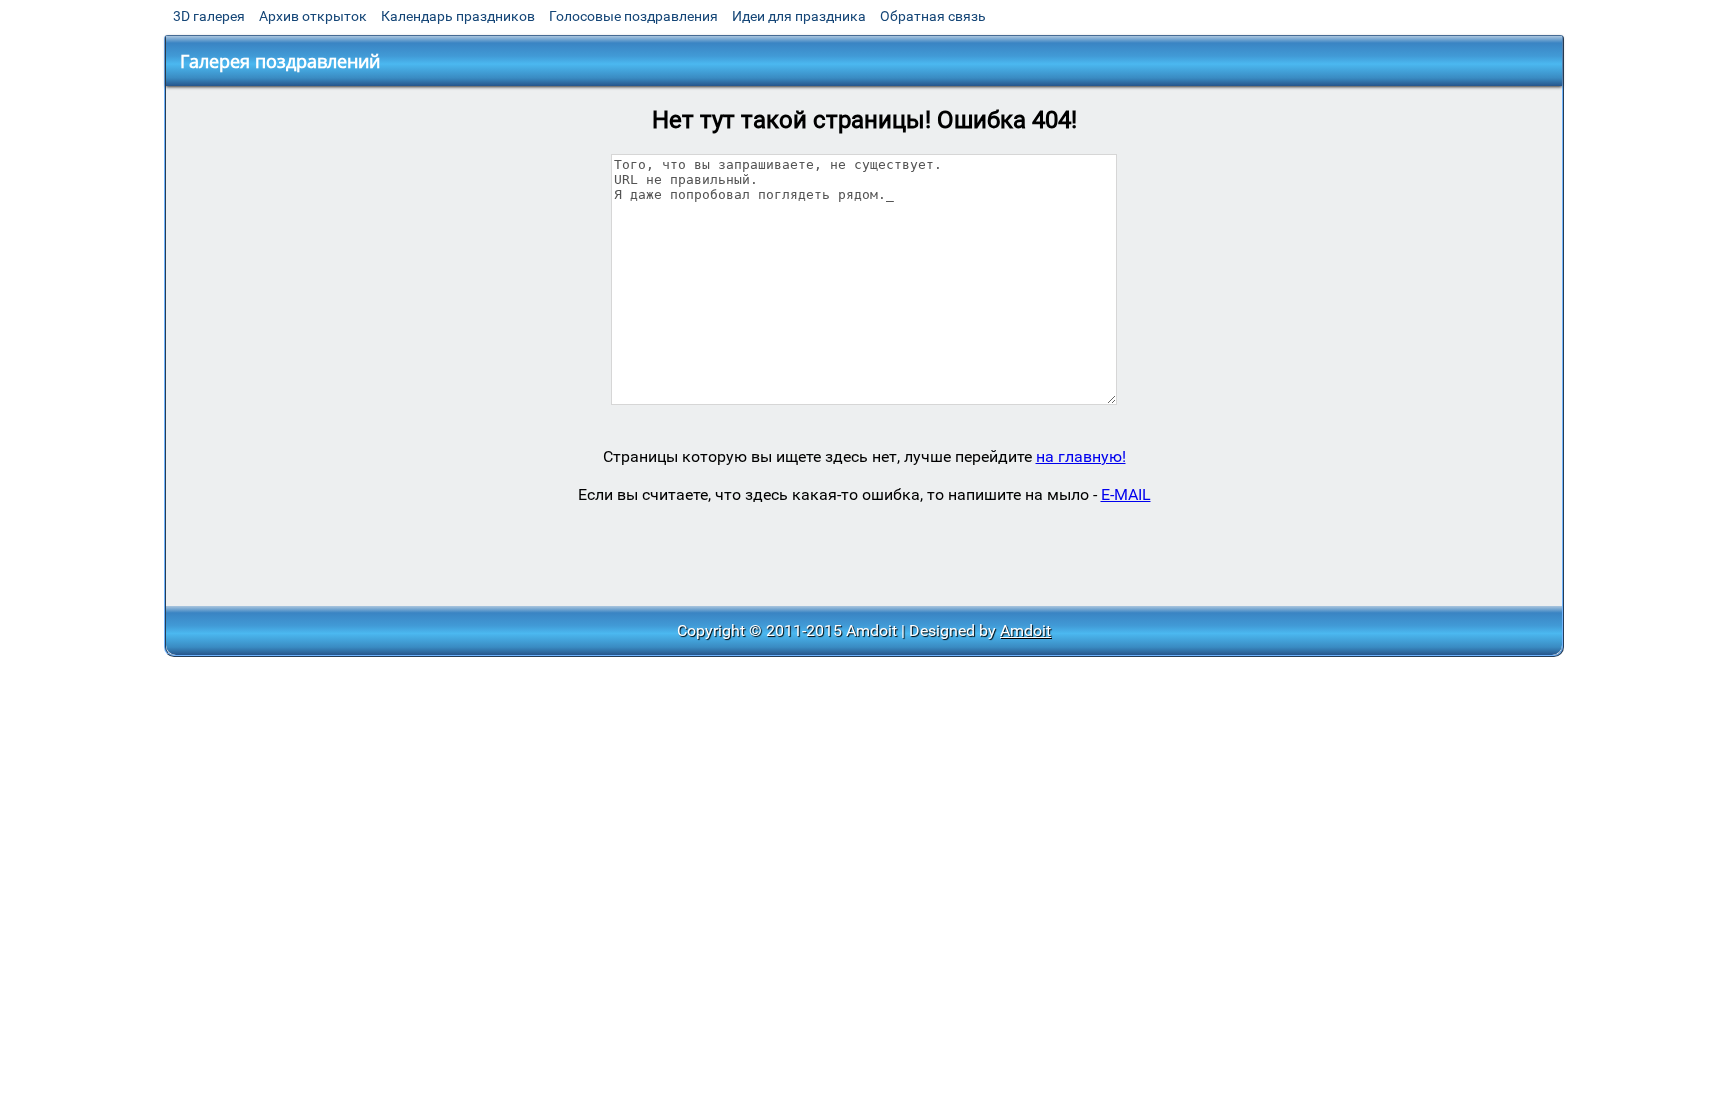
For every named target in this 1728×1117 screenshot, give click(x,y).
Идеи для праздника (799, 16)
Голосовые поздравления (633, 16)
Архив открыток (313, 16)
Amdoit (1025, 630)
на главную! (1081, 456)
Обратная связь (933, 16)
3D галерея (209, 16)
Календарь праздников (458, 16)
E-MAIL (1126, 494)
